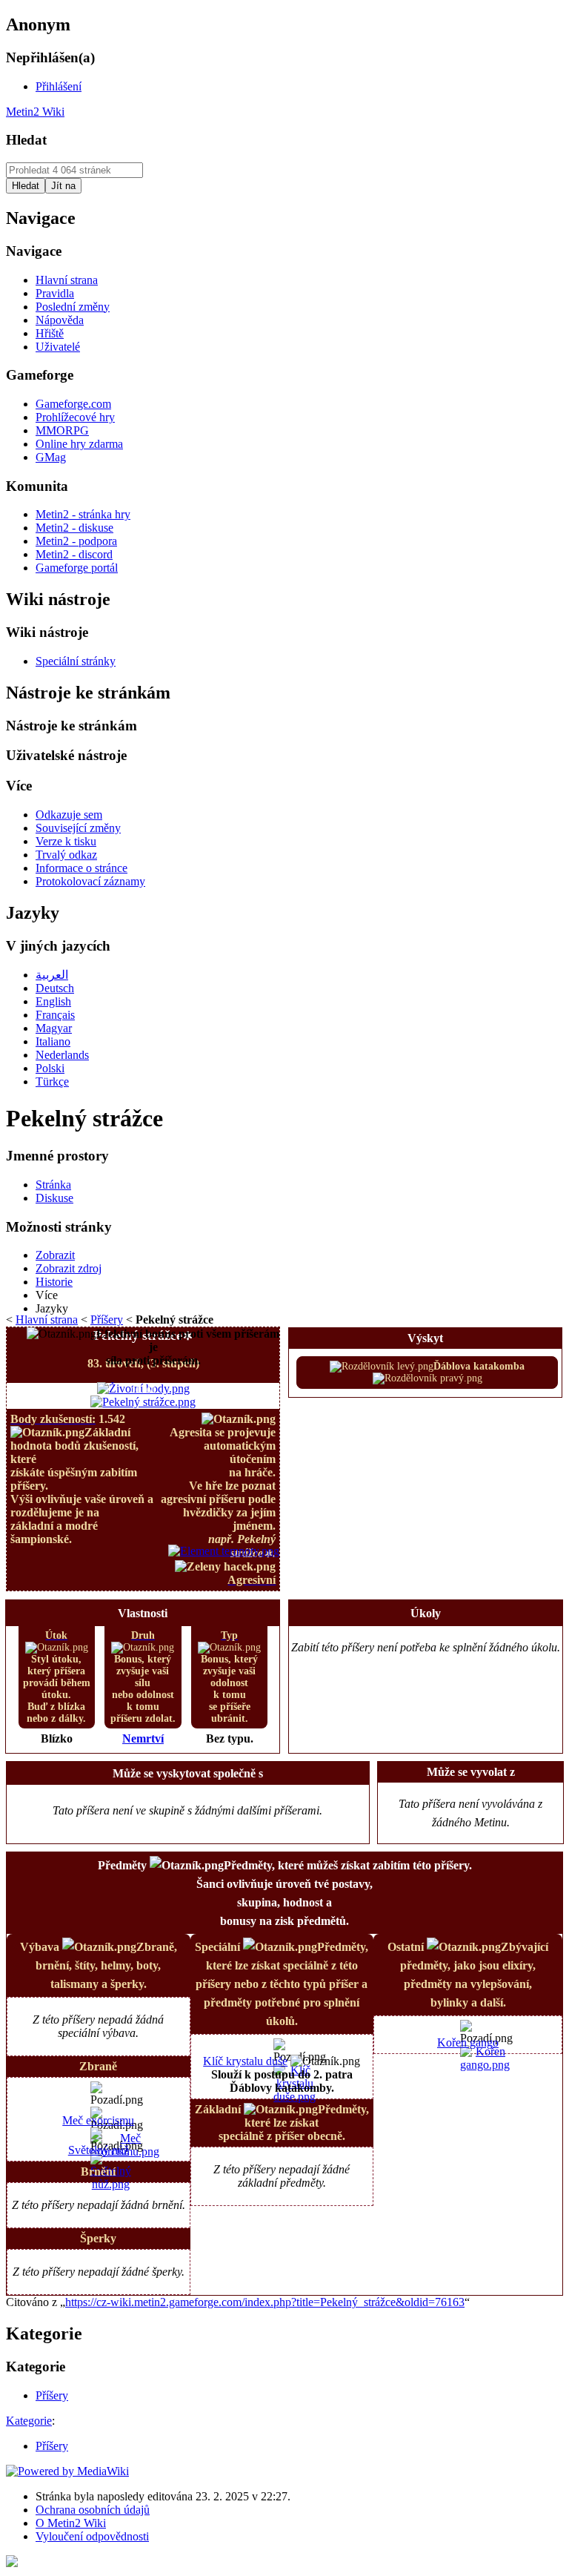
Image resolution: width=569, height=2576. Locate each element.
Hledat (26, 140)
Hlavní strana (47, 1320)
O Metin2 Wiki (71, 2523)
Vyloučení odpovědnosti (92, 2536)
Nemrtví (143, 1738)
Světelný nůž (99, 2150)
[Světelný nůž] (111, 2184)
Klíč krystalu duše (245, 2061)
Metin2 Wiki (35, 112)
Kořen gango (468, 2042)
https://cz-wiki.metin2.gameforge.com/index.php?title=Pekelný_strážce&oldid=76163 (265, 2302)
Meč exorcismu (98, 2120)
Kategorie (29, 2421)
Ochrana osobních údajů (93, 2510)
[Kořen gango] (485, 2065)
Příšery (107, 1320)
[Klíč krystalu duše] (295, 2097)
